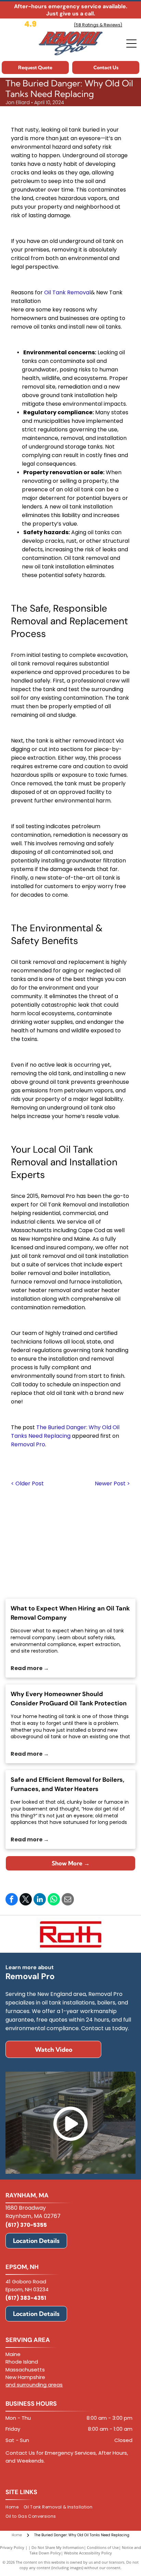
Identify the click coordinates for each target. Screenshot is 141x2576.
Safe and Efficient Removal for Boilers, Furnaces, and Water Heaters (67, 1784)
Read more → (30, 1668)
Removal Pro (28, 1444)
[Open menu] (131, 44)
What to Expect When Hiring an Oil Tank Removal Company (70, 1613)
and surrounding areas (34, 2385)
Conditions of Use (103, 2547)
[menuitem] (14, 2507)
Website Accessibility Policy (88, 2553)
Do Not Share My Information (58, 2547)
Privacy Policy (12, 2547)
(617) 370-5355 (26, 2225)
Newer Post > (112, 1483)
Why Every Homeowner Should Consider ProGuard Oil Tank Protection (69, 1699)
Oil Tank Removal (67, 292)
